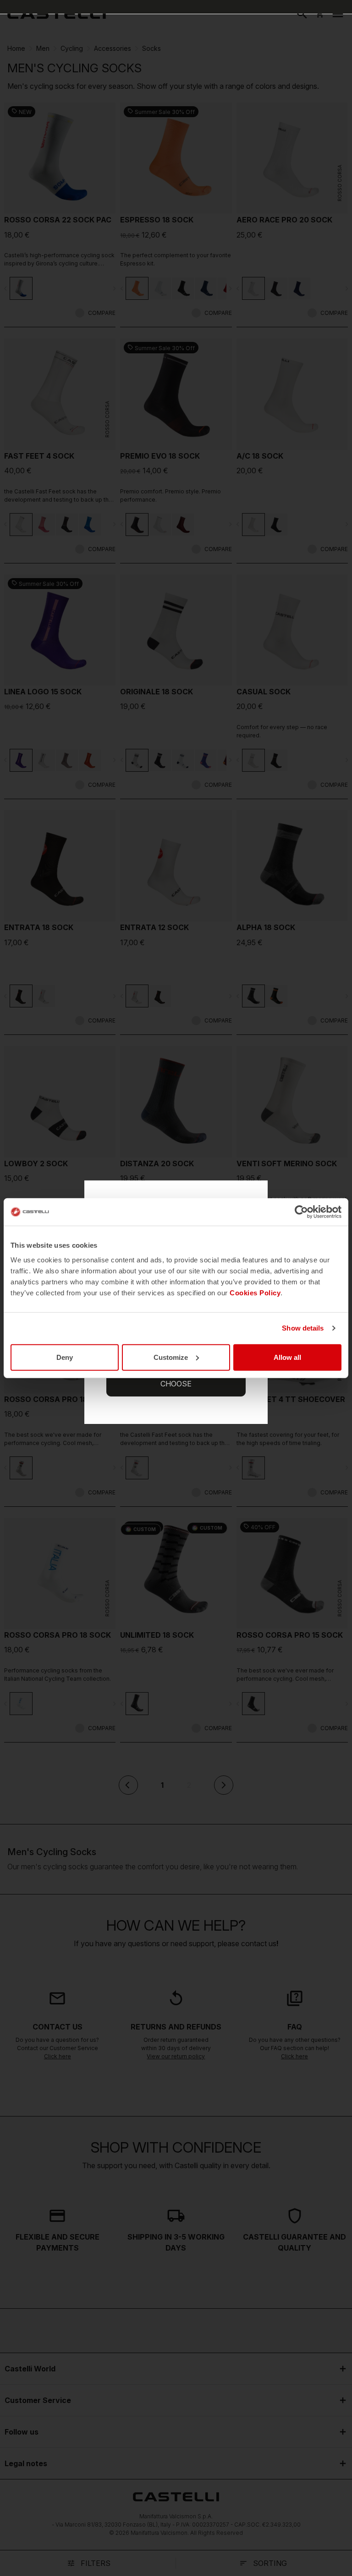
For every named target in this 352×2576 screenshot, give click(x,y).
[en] (57, 14)
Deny (65, 1357)
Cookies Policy (255, 1292)
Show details (303, 1328)
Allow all (287, 1357)
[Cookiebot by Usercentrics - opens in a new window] (301, 1212)
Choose (176, 1384)
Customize (171, 1357)
